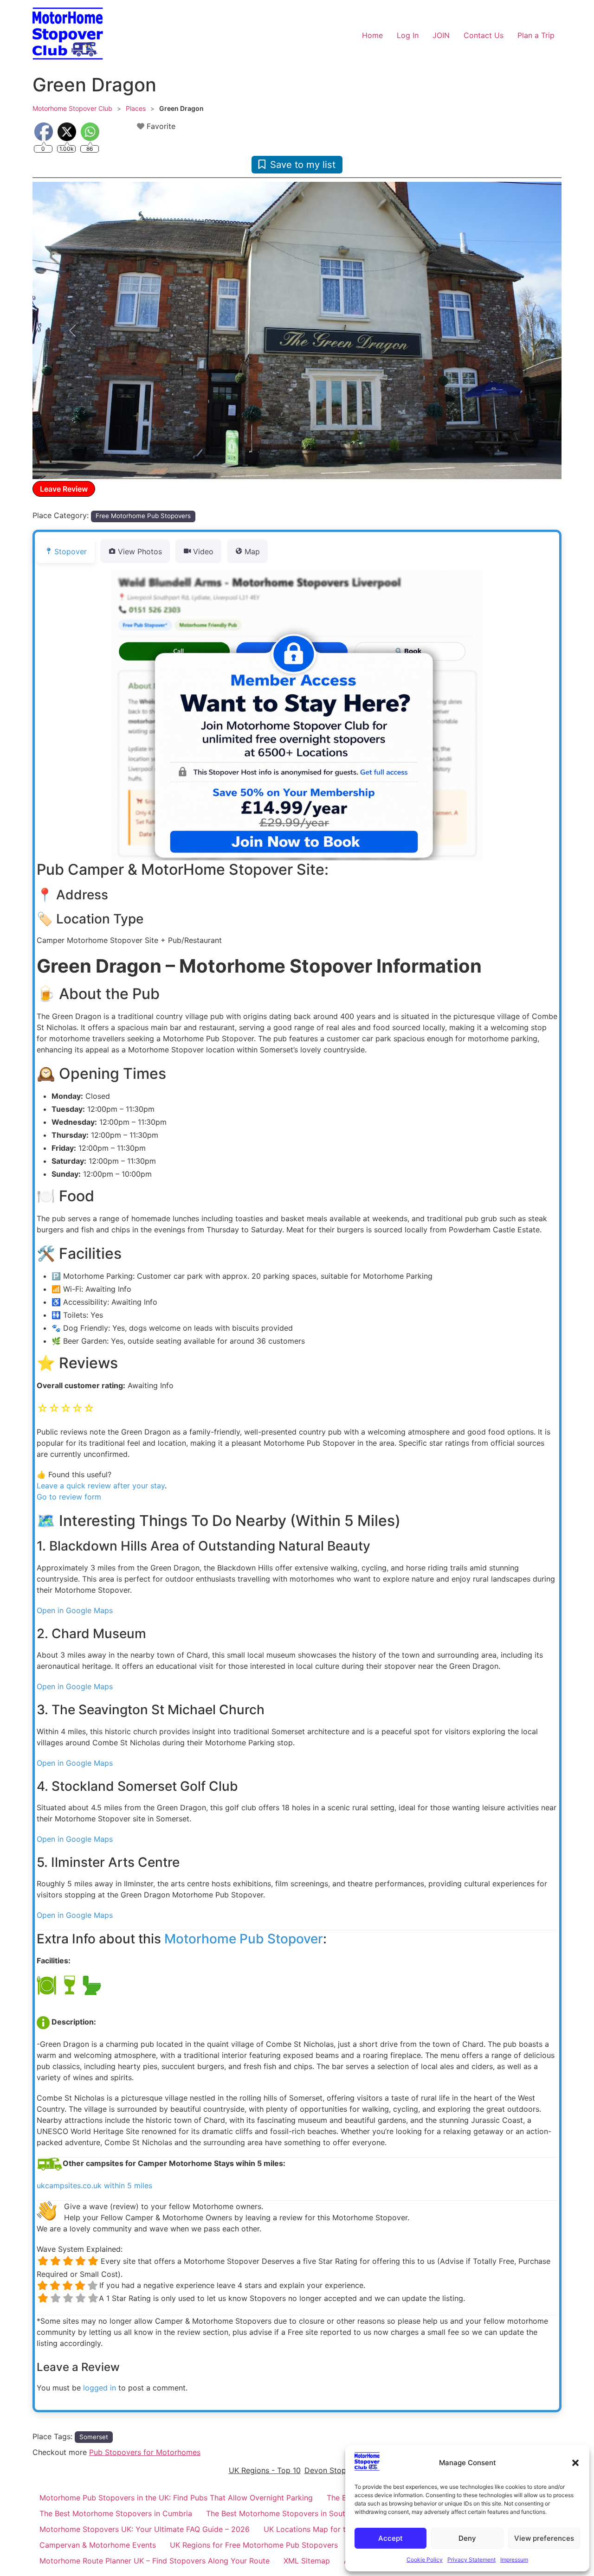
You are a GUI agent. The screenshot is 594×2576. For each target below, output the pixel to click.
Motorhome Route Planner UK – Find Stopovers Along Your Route (155, 2561)
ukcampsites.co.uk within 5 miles (94, 2185)
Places (136, 108)
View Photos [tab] (140, 551)
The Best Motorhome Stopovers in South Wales (289, 2513)
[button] (575, 2463)
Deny (467, 2538)
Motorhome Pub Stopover (244, 1939)
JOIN (441, 35)
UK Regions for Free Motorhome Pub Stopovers (254, 2545)
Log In (408, 35)
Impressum (514, 2560)
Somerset (94, 2437)
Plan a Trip (536, 35)
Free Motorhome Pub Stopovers (143, 516)
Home (372, 35)
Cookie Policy (425, 2560)
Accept (391, 2538)
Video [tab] (203, 551)
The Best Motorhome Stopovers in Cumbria (116, 2513)
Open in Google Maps (75, 1610)
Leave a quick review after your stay (101, 1486)
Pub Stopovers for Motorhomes (145, 2452)
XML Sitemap (307, 2561)
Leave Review (64, 489)
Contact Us (484, 35)
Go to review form (69, 1497)
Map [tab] (252, 551)
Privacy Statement (471, 2560)
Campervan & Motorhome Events (98, 2545)
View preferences (544, 2538)
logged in (100, 2388)
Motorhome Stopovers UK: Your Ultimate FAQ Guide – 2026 (145, 2529)
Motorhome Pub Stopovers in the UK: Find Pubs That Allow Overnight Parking (176, 2498)
